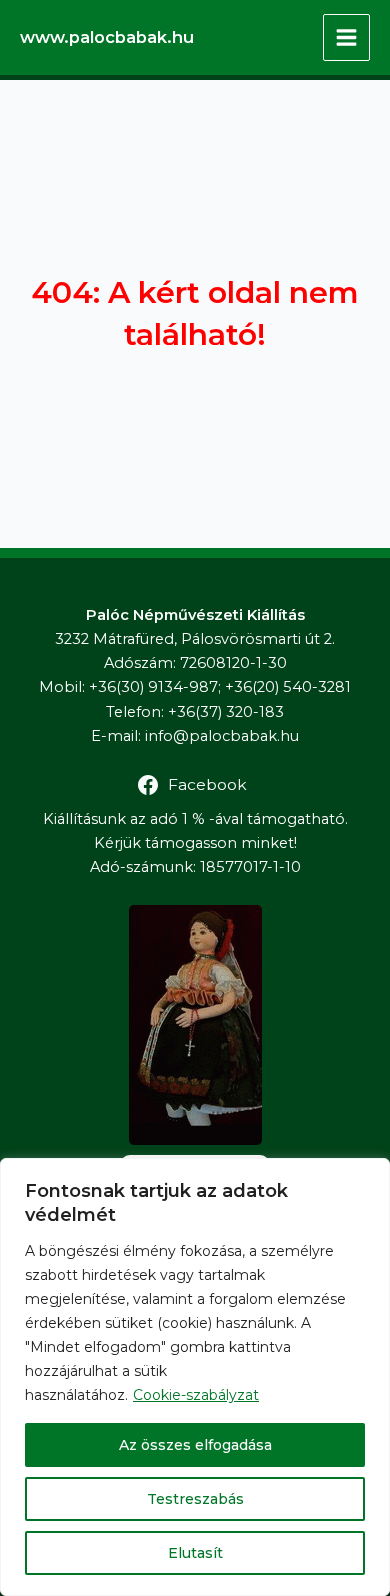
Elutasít (195, 1553)
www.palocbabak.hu (107, 37)
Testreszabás (195, 1499)
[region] (195, 1377)
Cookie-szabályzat (196, 1395)
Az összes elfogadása (195, 1445)
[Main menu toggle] (346, 37)
